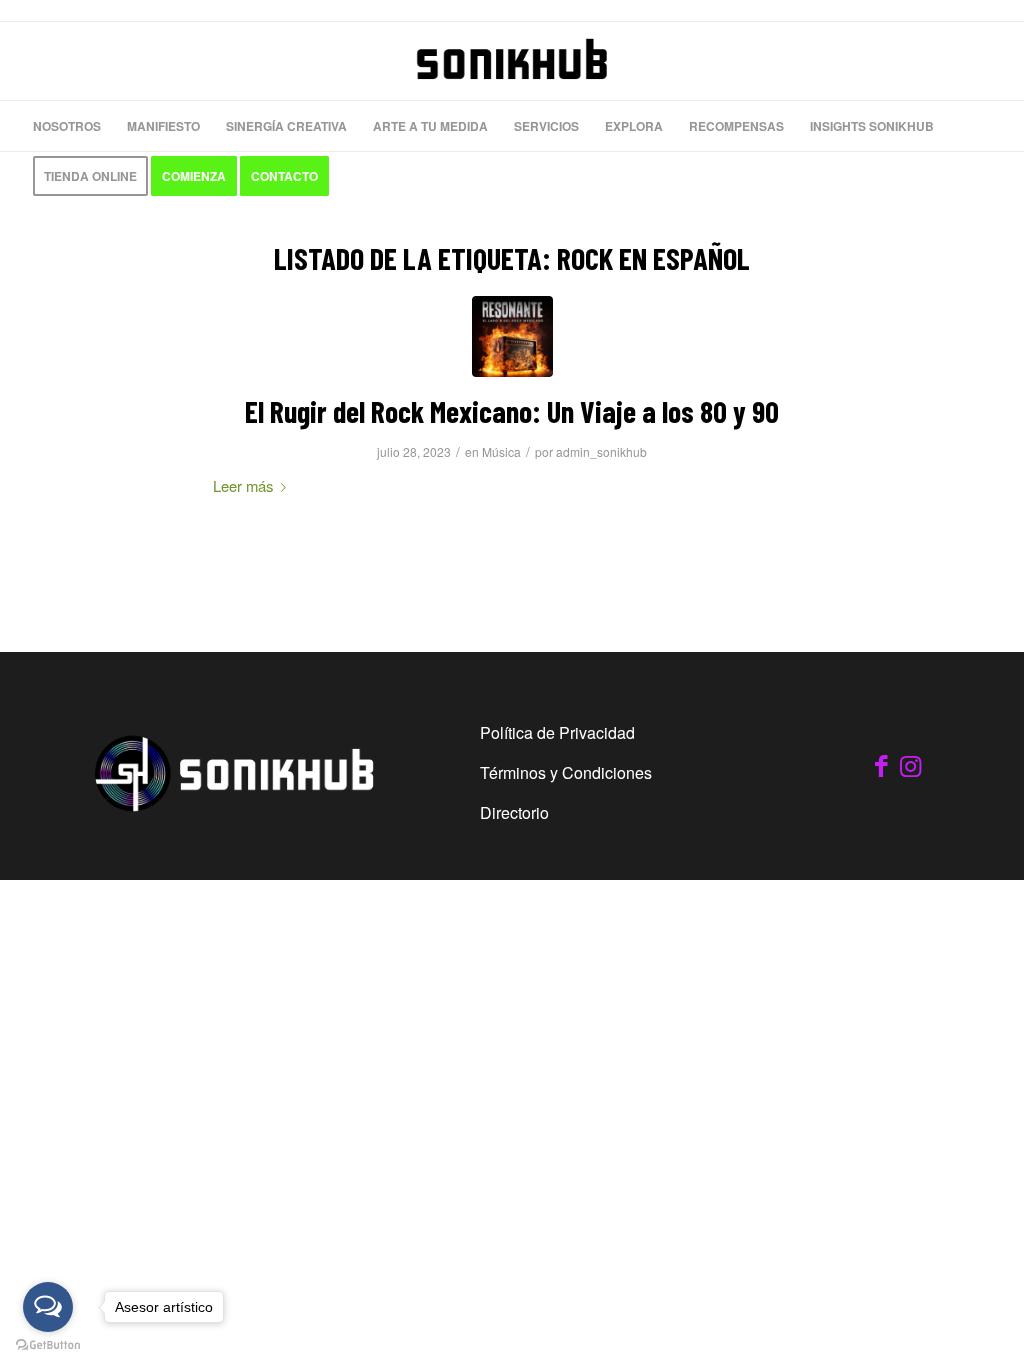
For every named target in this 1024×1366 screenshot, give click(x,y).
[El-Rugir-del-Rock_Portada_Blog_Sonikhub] (512, 336)
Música (501, 451)
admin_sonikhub (601, 451)
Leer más (243, 485)
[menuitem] (67, 126)
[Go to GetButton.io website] (48, 1345)
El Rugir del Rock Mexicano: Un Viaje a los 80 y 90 (512, 411)
